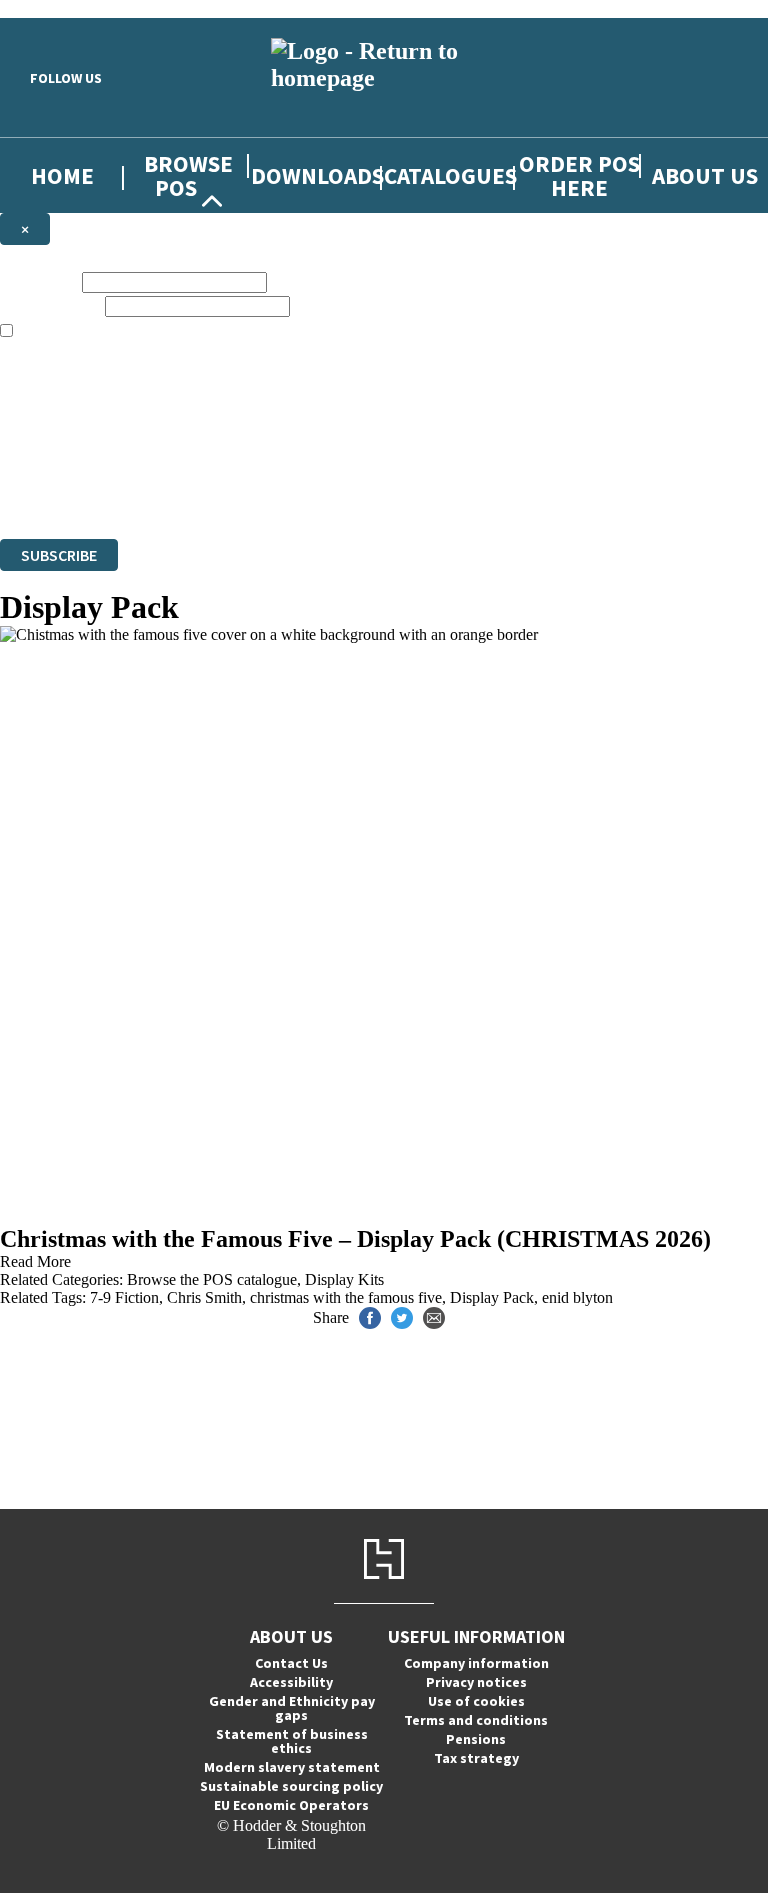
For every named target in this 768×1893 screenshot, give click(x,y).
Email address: (50, 305)
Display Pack (492, 1297)
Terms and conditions (476, 1720)
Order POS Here (579, 175)
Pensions (476, 1739)
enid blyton (577, 1297)
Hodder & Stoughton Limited (230, 475)
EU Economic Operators (291, 1805)
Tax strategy (476, 1758)
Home (62, 175)
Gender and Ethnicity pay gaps (292, 1708)
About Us (705, 175)
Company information (476, 1663)
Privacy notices (476, 1682)
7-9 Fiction (124, 1297)
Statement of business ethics (292, 1741)
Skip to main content (65, 8)
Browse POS (188, 175)
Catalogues (450, 175)
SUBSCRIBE (59, 555)
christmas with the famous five (346, 1297)
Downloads (317, 175)
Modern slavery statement (292, 1767)
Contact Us (291, 1663)
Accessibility (291, 1682)
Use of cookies (476, 1701)
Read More (35, 1261)
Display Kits (344, 1279)
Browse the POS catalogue (212, 1279)
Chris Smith (204, 1297)
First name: (39, 281)
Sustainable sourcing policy (291, 1786)
